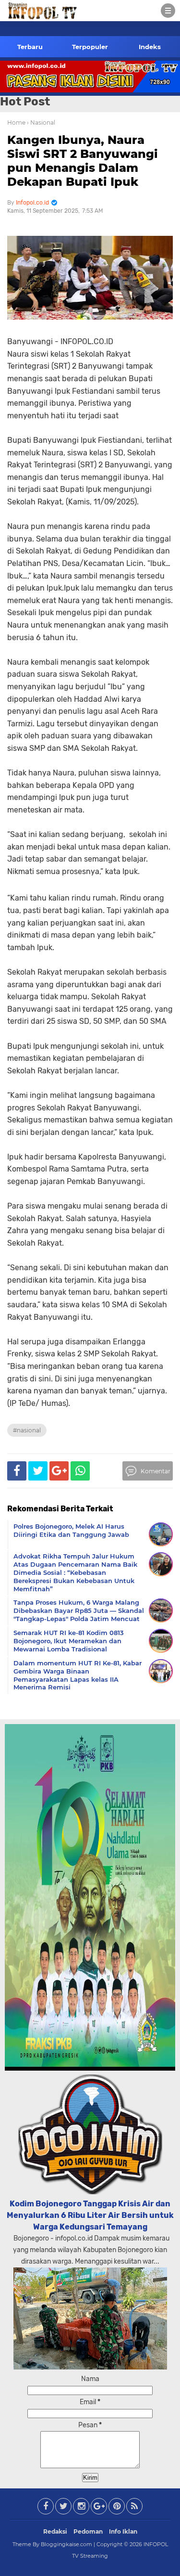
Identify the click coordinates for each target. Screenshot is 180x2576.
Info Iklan (123, 2531)
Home (16, 122)
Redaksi (55, 2531)
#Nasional (27, 1430)
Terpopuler (90, 47)
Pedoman (88, 2531)
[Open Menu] (168, 11)
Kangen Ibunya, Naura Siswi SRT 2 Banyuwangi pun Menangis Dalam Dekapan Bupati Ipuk (83, 161)
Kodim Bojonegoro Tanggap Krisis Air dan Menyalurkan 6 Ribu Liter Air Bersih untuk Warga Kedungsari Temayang (90, 2215)
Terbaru (30, 47)
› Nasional (41, 122)
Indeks (150, 47)
